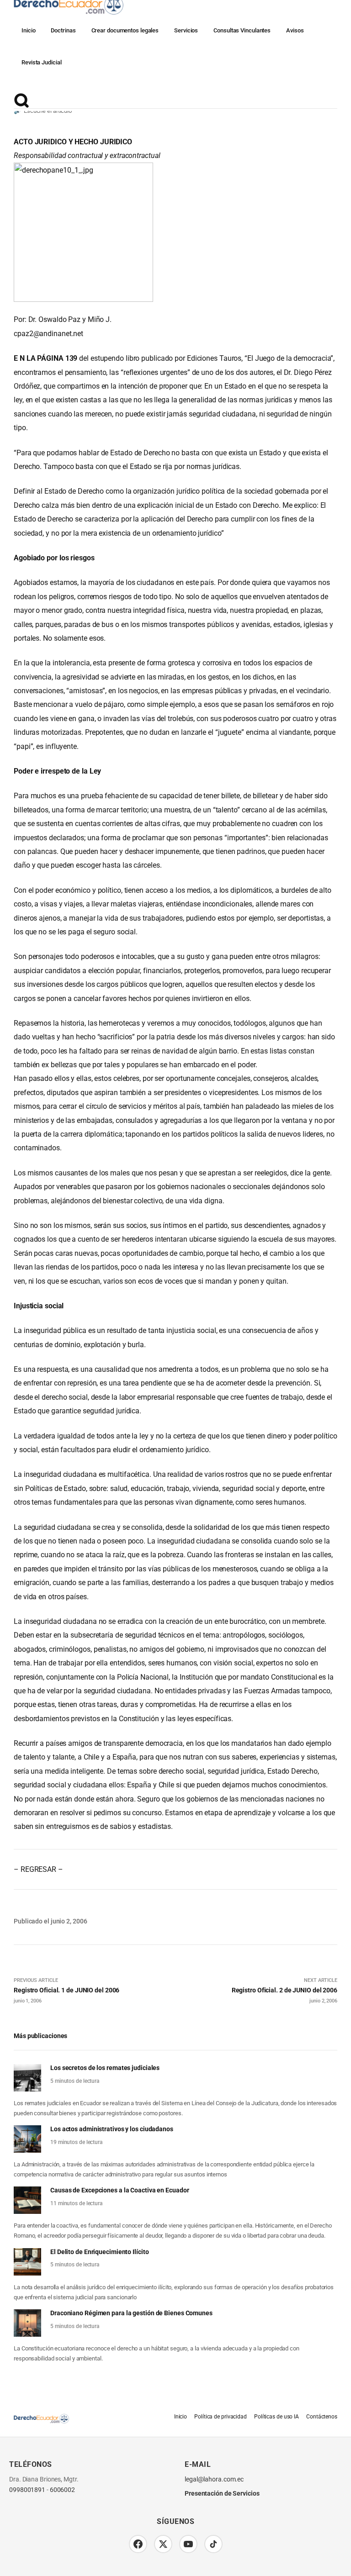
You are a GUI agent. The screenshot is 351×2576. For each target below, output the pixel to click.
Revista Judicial (41, 62)
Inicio (28, 30)
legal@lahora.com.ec (214, 2479)
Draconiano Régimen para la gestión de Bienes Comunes (131, 2313)
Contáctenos (322, 2417)
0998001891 (27, 2490)
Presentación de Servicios (222, 2493)
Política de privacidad (221, 2417)
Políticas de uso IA (277, 2417)
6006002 (62, 2490)
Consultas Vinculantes (242, 30)
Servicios (186, 30)
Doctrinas (63, 30)
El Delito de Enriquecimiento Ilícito (99, 2252)
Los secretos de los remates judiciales (105, 2068)
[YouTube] (188, 2544)
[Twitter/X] (163, 2544)
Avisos (295, 30)
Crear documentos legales (125, 30)
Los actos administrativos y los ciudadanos (112, 2129)
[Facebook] (138, 2544)
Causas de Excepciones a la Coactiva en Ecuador (120, 2190)
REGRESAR (38, 1869)
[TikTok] (213, 2544)
